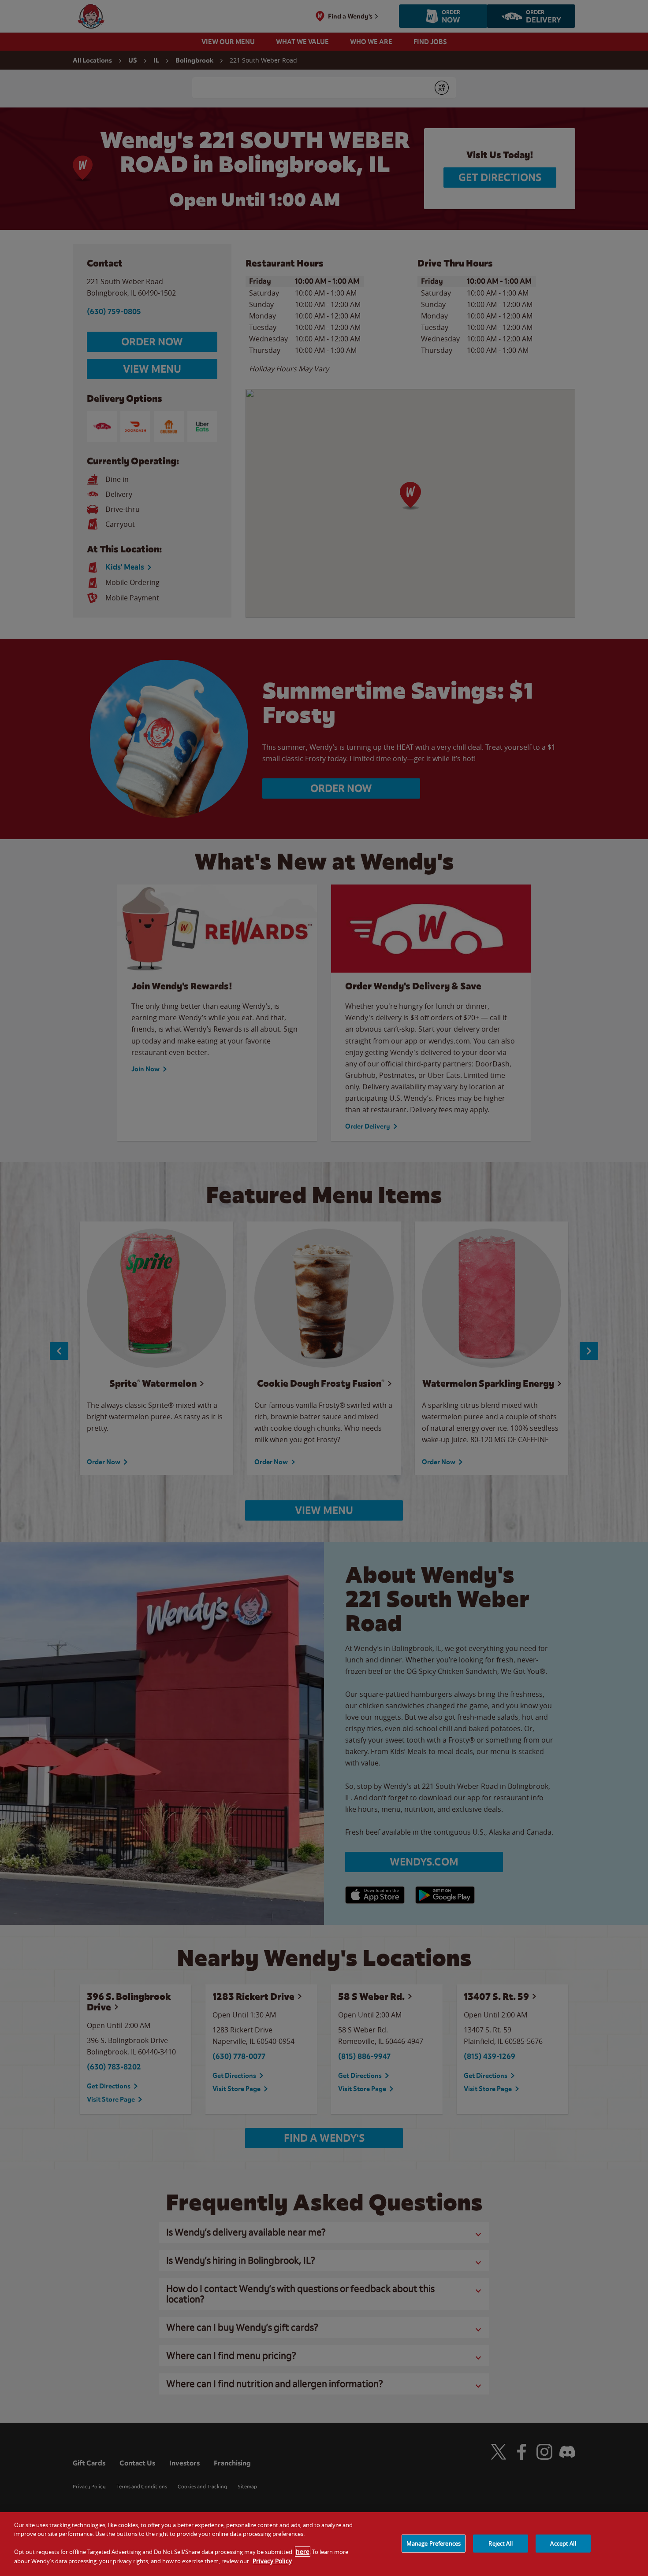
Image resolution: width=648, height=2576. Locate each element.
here (303, 2552)
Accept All (563, 2543)
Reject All (500, 2543)
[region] (324, 2544)
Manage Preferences (434, 2543)
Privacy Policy (272, 2561)
